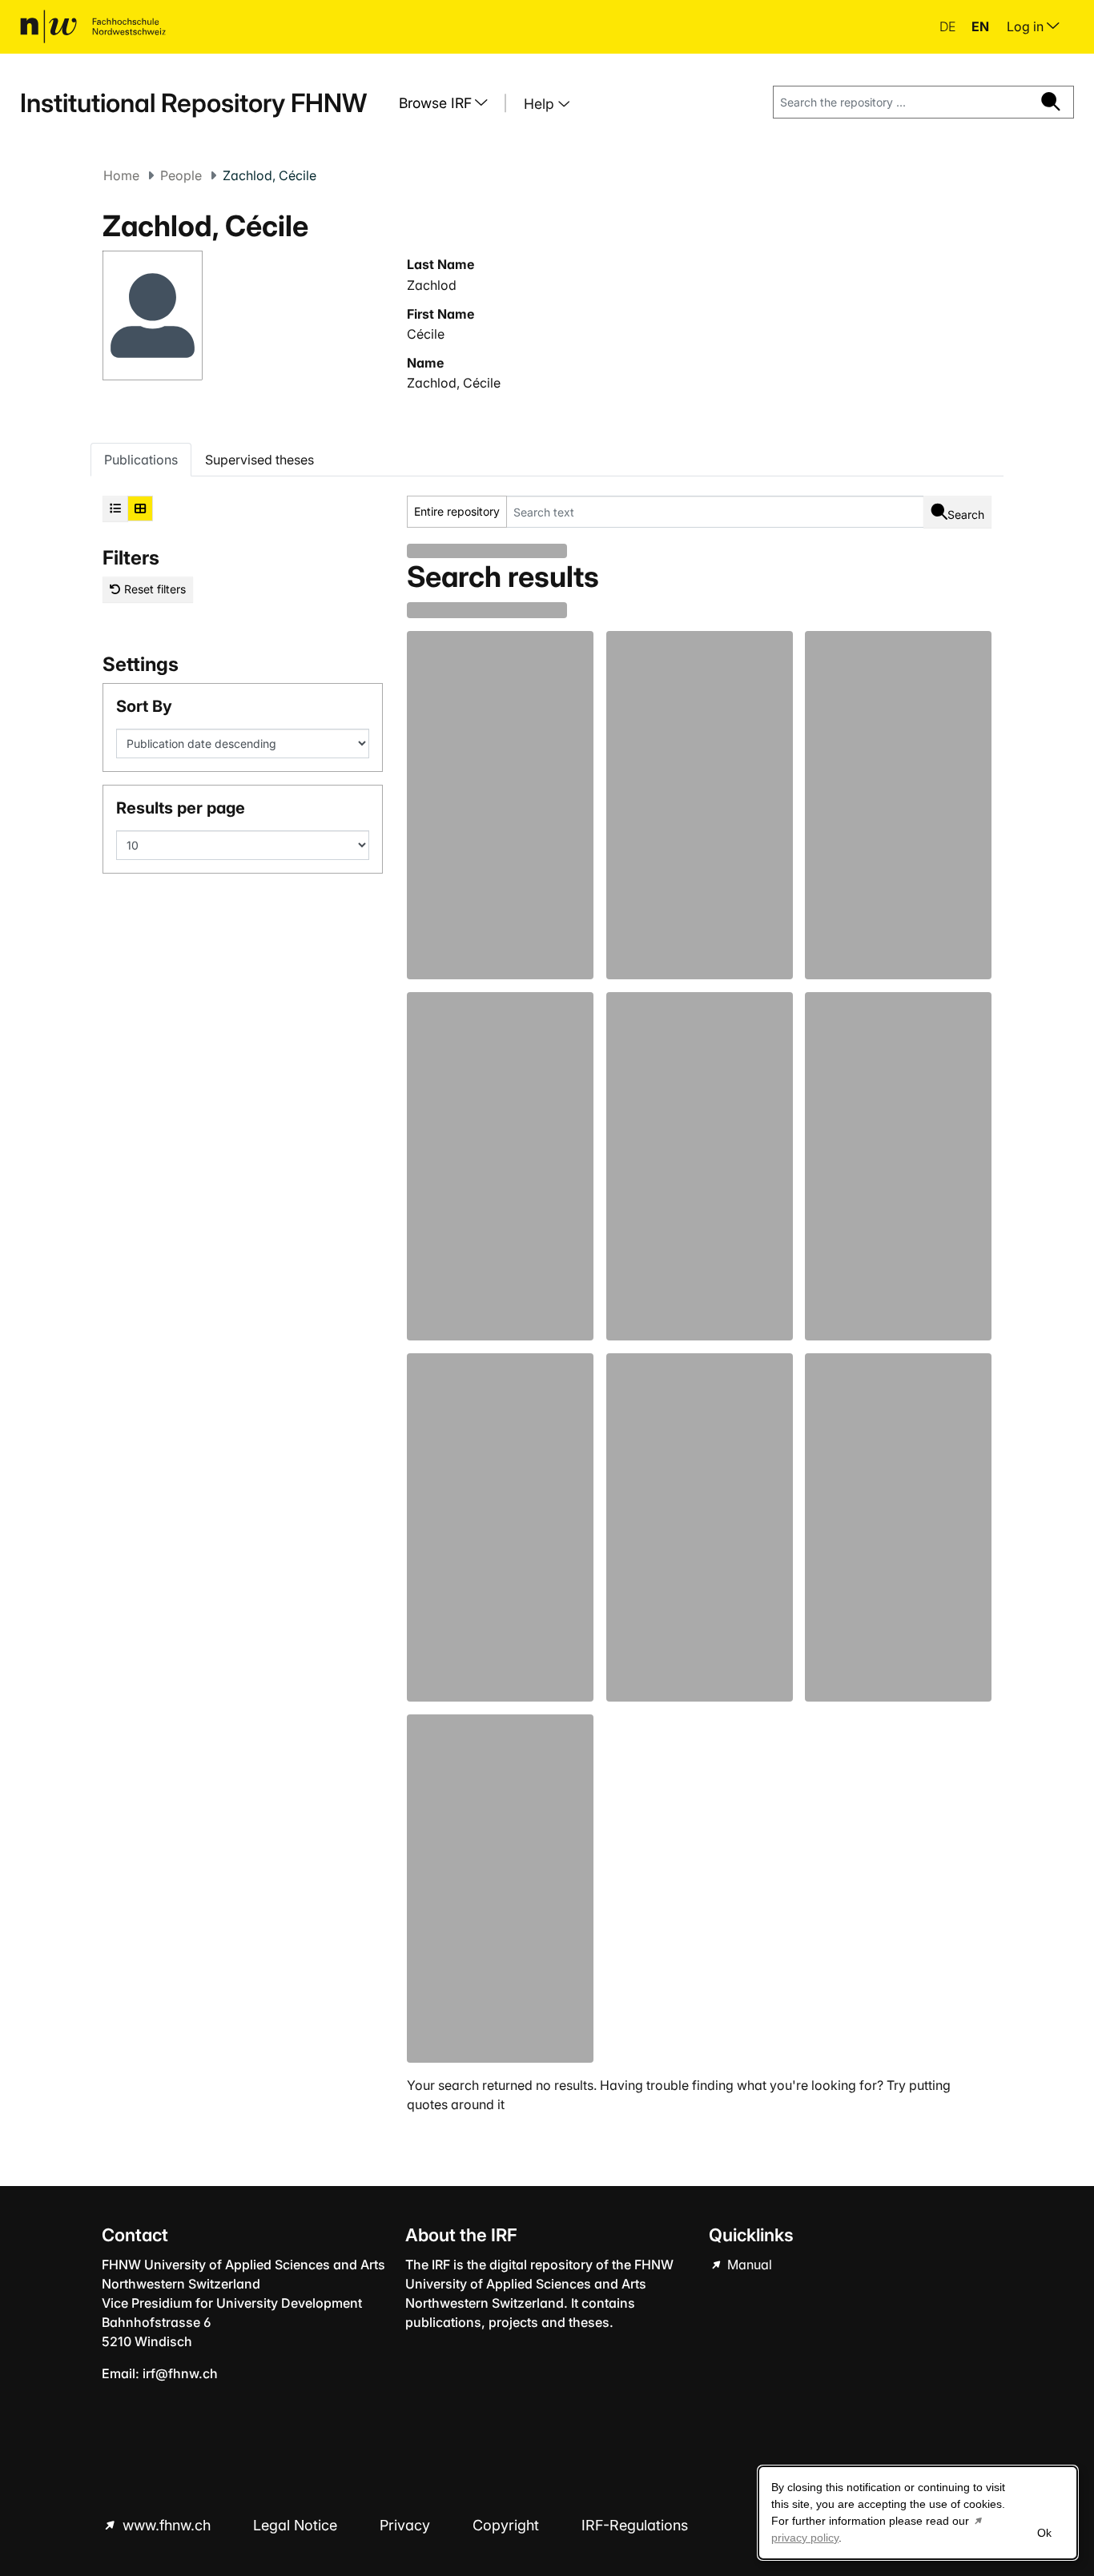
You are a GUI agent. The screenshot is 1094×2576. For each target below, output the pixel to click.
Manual (748, 2265)
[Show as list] (115, 508)
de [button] (949, 26)
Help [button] (541, 104)
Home (121, 175)
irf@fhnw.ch (180, 2373)
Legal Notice (297, 2525)
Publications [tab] (141, 460)
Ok (1044, 2533)
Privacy (407, 2525)
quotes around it (456, 2104)
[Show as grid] (140, 508)
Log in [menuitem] (1027, 26)
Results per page (181, 808)
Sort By (144, 706)
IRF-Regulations (635, 2525)
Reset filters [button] (153, 589)
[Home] (93, 26)
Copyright (508, 2525)
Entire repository (457, 511)
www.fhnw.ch (167, 2525)
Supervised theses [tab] (259, 460)
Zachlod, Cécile (454, 383)
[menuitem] (449, 103)
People (181, 175)
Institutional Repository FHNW (193, 103)
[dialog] (918, 2513)
